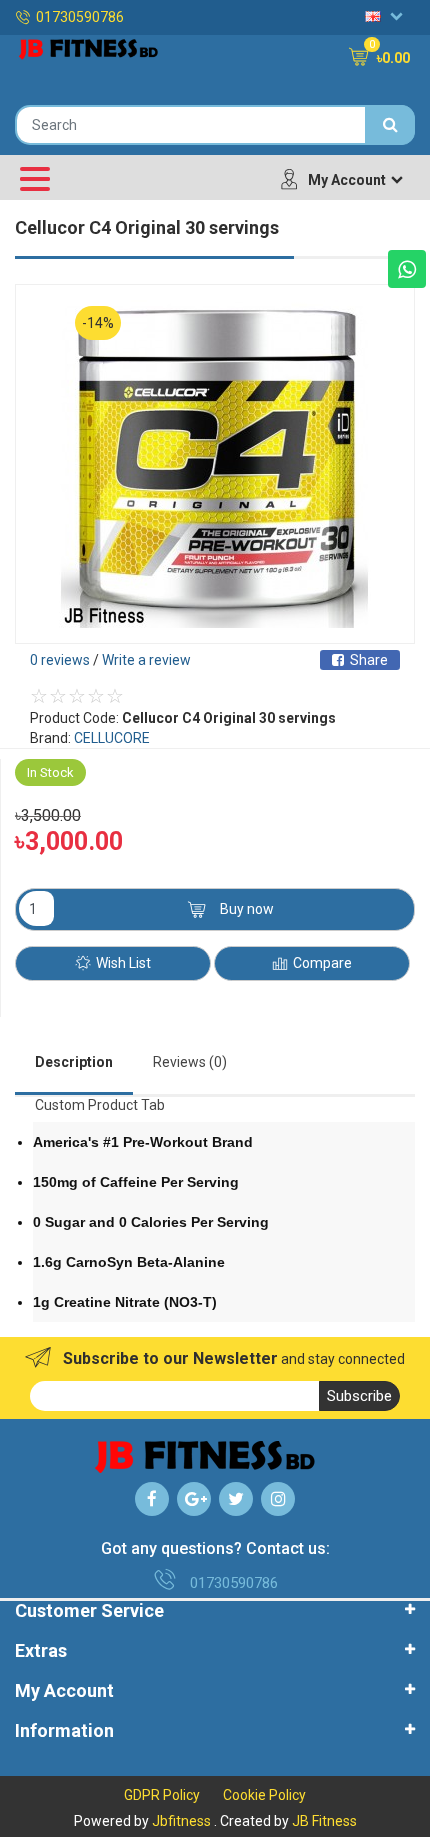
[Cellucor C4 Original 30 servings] (215, 464)
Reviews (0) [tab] (190, 1062)
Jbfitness (181, 1821)
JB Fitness (324, 1821)
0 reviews (60, 660)
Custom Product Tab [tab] (100, 1105)
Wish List (123, 963)
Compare (322, 963)
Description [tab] (74, 1062)
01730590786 (80, 17)
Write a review (146, 660)
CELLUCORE (112, 738)
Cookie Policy (264, 1795)
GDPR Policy (162, 1795)
